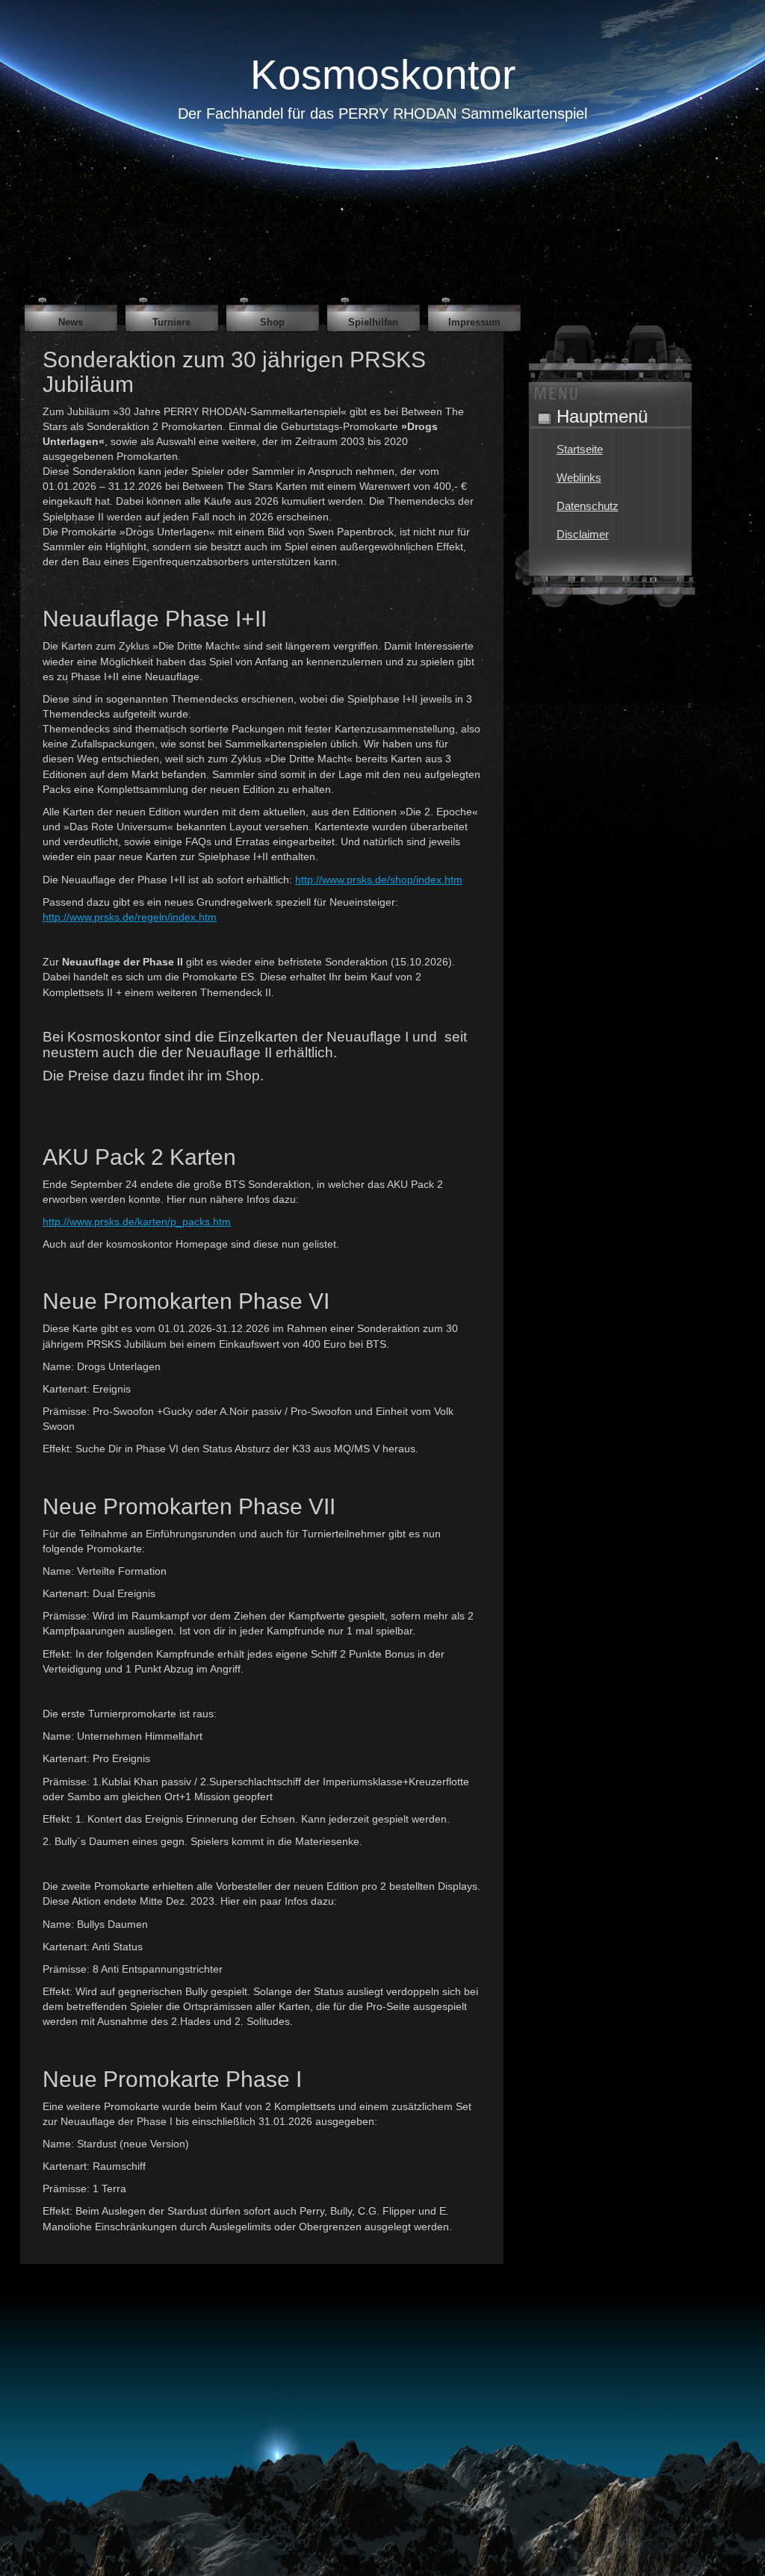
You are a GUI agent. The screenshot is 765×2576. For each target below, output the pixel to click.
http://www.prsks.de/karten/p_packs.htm (137, 1222)
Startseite (580, 449)
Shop (272, 322)
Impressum (474, 322)
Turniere (171, 322)
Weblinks (579, 477)
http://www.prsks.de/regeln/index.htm (130, 917)
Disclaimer (583, 534)
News (71, 322)
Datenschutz (588, 506)
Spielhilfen (373, 322)
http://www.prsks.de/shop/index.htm (379, 880)
